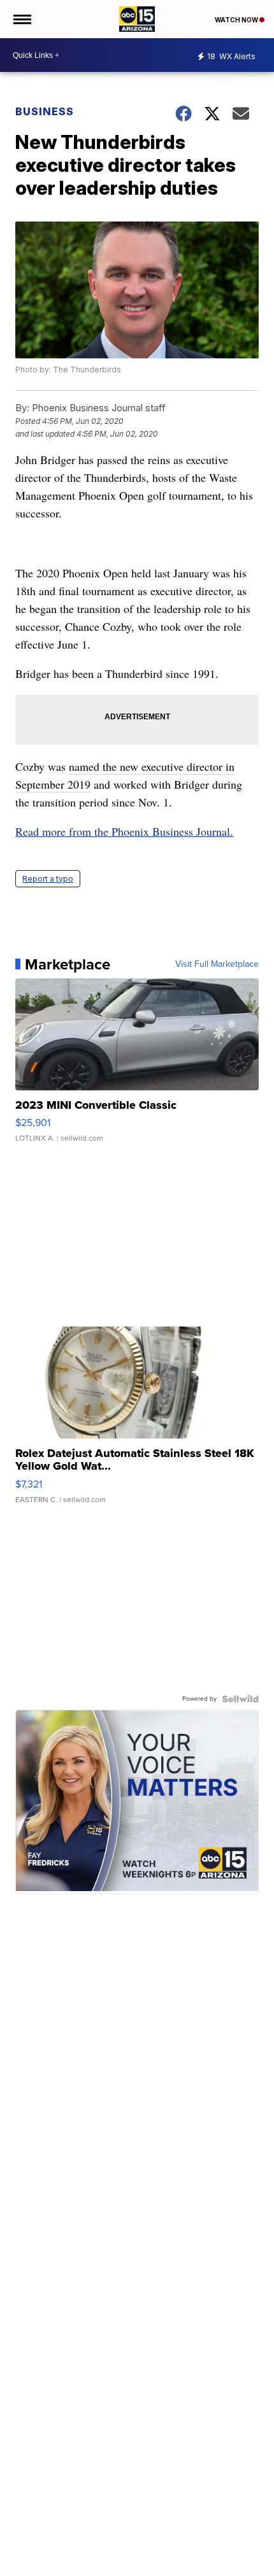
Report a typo (48, 879)
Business (46, 111)
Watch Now (237, 20)
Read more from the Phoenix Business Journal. (124, 831)
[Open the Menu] (21, 19)
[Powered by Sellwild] (240, 1699)
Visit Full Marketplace (217, 964)
